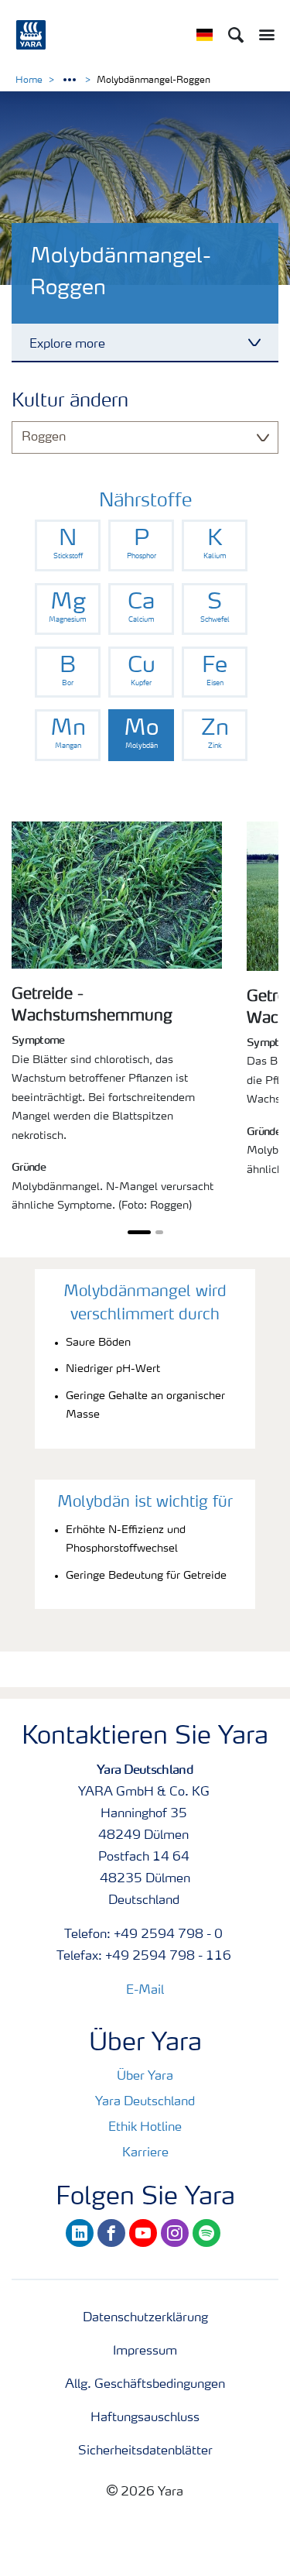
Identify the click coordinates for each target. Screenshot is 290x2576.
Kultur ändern (70, 402)
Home (29, 81)
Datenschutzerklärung (145, 2318)
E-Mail (145, 1991)
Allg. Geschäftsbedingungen (145, 2385)
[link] (68, 545)
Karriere (145, 2153)
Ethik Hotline (145, 2128)
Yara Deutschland (145, 2102)
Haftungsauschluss (145, 2418)
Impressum (145, 2351)
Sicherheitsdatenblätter (145, 2451)
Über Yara (145, 2077)
